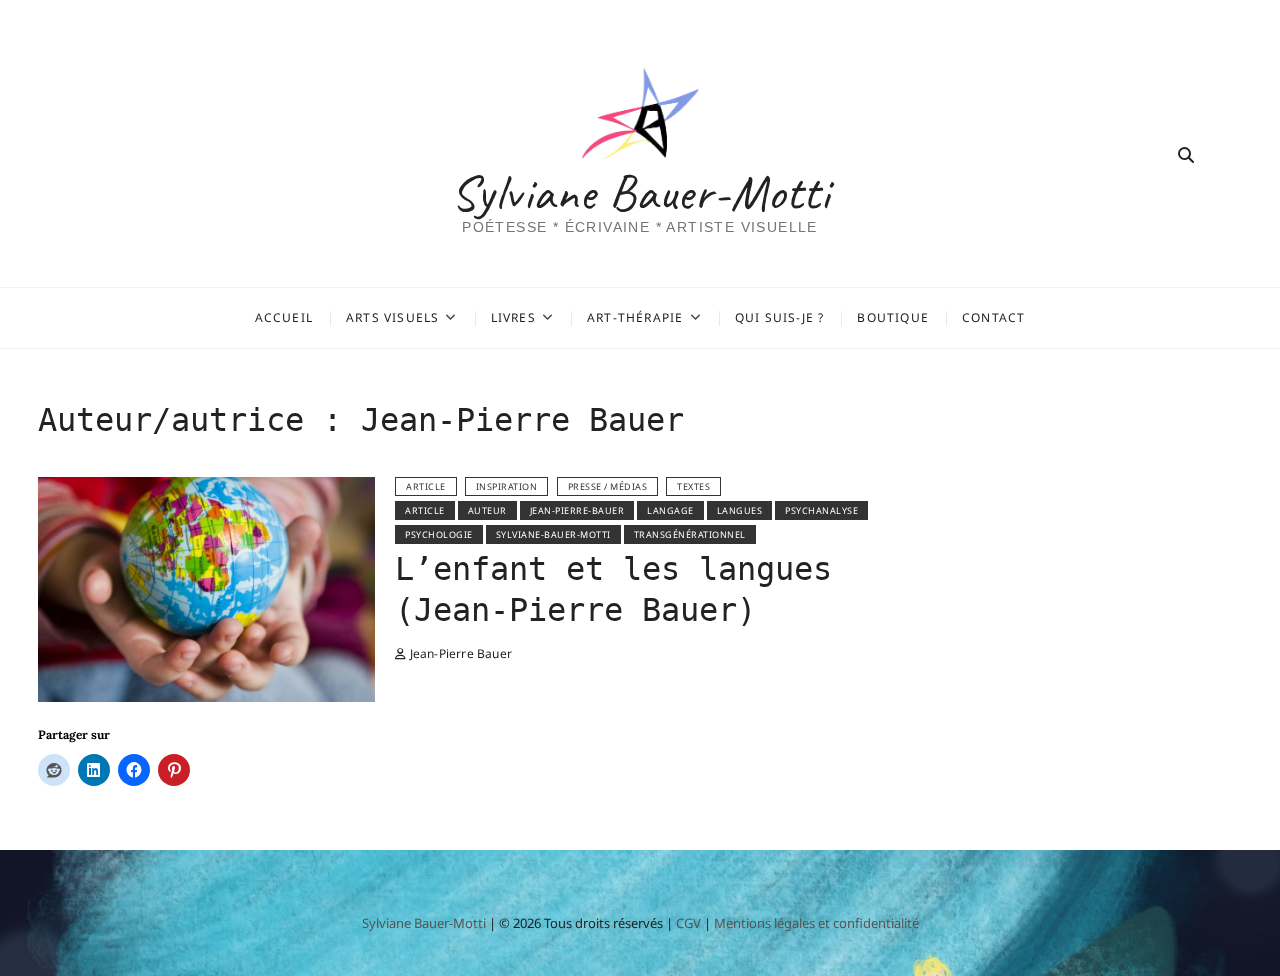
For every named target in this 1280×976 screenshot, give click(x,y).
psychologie (439, 534)
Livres (513, 317)
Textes (693, 486)
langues (740, 510)
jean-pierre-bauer (577, 510)
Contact (993, 317)
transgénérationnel (690, 534)
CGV (688, 923)
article (426, 486)
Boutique (893, 317)
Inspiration (507, 486)
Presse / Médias (608, 486)
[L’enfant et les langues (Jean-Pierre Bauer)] (206, 489)
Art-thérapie (635, 317)
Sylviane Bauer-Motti (640, 193)
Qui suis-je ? (780, 317)
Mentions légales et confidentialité (816, 923)
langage (670, 510)
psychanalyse (821, 510)
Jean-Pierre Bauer (459, 653)
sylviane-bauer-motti (553, 534)
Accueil (284, 317)
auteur (487, 510)
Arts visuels (392, 317)
